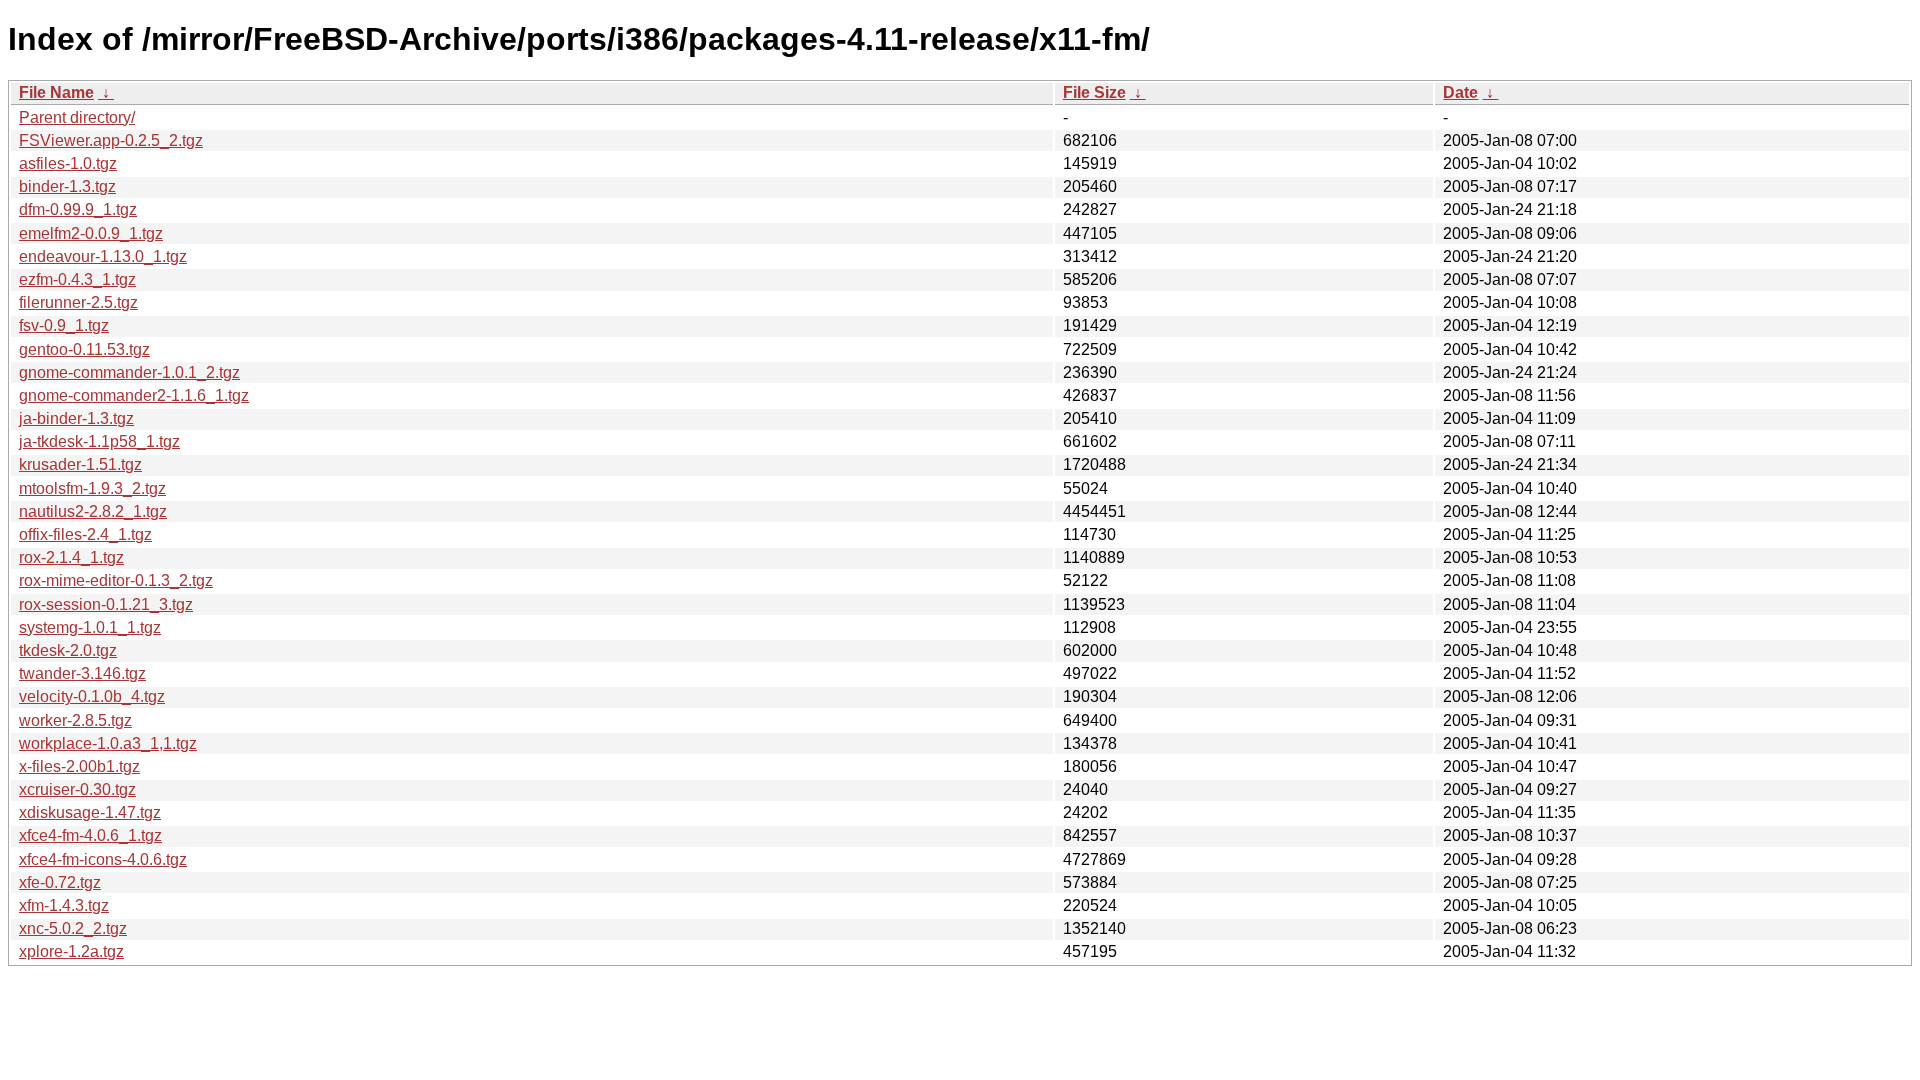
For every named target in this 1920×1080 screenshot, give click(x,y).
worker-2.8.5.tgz (75, 720)
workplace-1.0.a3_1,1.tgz (108, 743)
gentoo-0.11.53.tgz (84, 349)
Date (1460, 92)
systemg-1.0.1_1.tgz (90, 627)
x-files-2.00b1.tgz (79, 766)
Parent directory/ (77, 117)
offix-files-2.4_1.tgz (85, 534)
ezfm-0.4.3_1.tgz (77, 279)
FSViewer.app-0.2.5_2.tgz (111, 140)
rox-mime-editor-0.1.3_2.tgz (116, 580)
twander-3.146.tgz (82, 673)
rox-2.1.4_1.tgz (71, 557)
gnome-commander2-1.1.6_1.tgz (134, 395)
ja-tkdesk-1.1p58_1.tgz (99, 441)
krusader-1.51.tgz (80, 464)
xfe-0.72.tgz (60, 882)
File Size (1094, 92)
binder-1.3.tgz (67, 186)
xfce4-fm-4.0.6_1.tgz (90, 835)
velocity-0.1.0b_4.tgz (92, 696)
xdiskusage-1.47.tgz (90, 812)
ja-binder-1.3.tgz (76, 418)
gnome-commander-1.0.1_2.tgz (129, 372)
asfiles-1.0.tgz (68, 163)
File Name (56, 92)
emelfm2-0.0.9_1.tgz (91, 233)
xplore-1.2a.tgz (71, 951)
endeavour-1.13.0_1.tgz (103, 256)
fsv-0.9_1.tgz (64, 325)
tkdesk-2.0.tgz (68, 650)
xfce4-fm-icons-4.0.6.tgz (103, 859)
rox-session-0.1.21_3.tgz (106, 604)
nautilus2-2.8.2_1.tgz (93, 511)
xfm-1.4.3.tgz (64, 905)
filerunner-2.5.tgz (78, 302)
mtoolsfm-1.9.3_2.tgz (92, 488)
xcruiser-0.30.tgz (77, 789)
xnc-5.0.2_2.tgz (73, 928)
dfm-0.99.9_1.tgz (78, 209)
